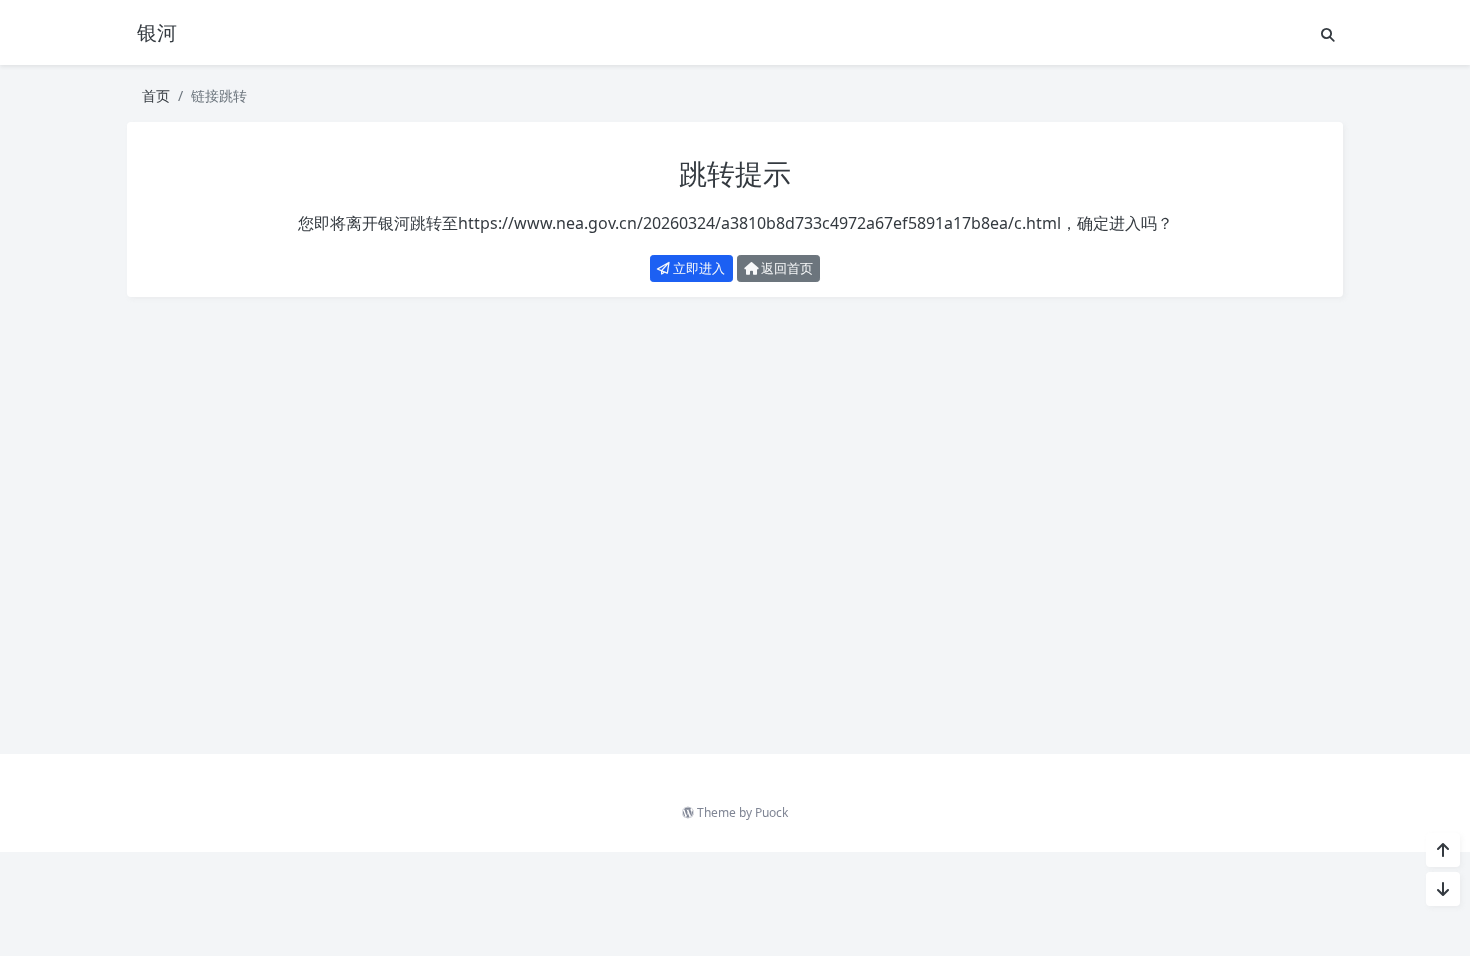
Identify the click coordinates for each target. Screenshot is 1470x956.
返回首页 (785, 268)
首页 (156, 95)
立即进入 (697, 268)
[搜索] (1328, 34)
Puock (771, 812)
